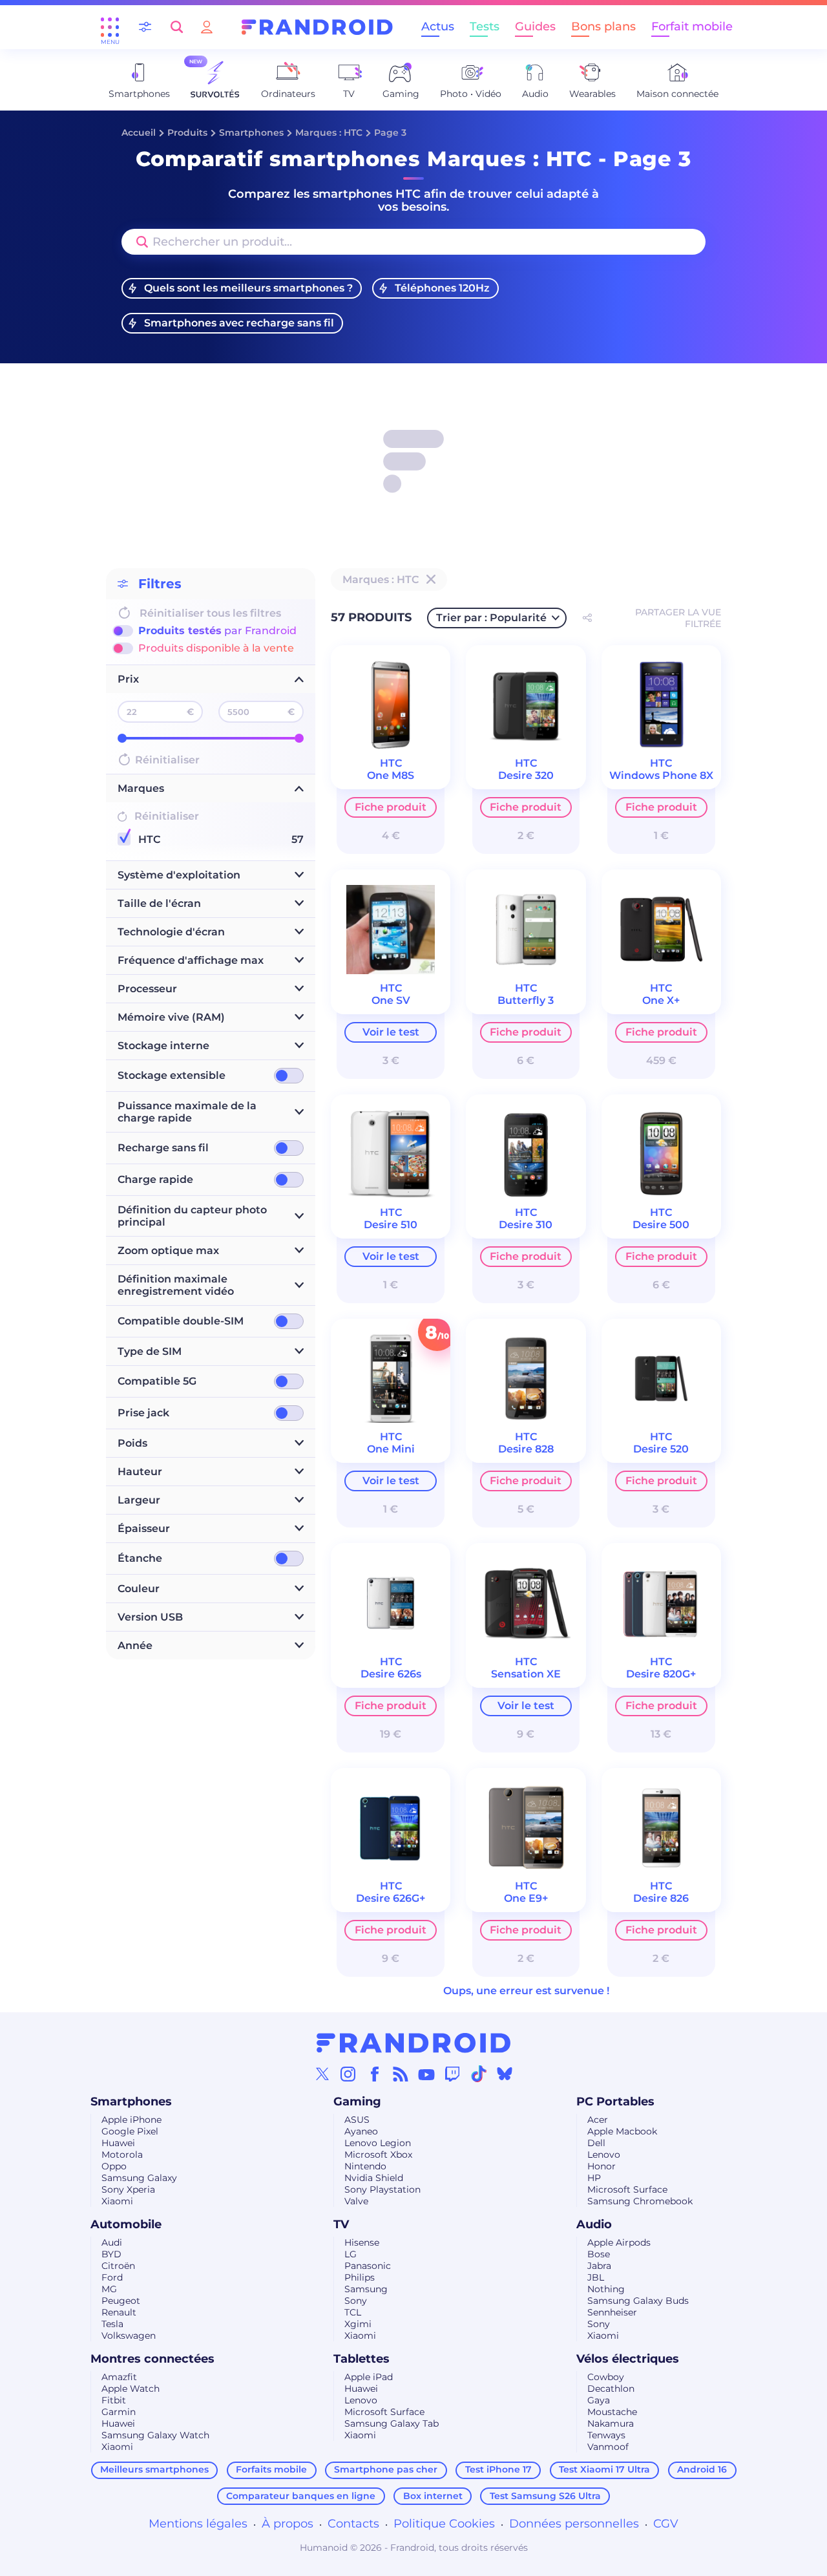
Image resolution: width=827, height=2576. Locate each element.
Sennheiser (612, 2312)
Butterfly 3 (526, 1000)
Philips (360, 2277)
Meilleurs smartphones (154, 2469)
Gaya (599, 2400)
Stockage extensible (172, 1075)
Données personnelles (574, 2524)
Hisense (362, 2242)
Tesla (112, 2324)
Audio (594, 2224)
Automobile (126, 2224)
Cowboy (606, 2377)
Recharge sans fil (163, 1148)
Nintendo (365, 2166)
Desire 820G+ (661, 1674)
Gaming (357, 2102)
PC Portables (615, 2102)
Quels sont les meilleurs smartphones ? (248, 288)
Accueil (139, 133)
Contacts (353, 2524)
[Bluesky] (505, 2074)
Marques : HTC (329, 133)
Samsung (366, 2289)
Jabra (599, 2266)
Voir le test (391, 1032)
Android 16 (702, 2469)
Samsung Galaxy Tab (392, 2423)
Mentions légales (198, 2524)
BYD (111, 2254)
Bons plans (603, 27)
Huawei (118, 2143)
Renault (119, 2312)
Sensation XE (526, 1674)
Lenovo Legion (378, 2143)
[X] (322, 2074)
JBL (596, 2277)
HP (594, 2178)
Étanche (140, 1558)
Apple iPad (369, 2377)
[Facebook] (375, 2074)
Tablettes (361, 2359)
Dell (596, 2143)
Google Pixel (130, 2131)
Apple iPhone (131, 2120)
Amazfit (119, 2377)
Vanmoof (608, 2447)
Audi (112, 2242)
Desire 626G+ (391, 1898)
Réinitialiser (167, 760)
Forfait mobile (692, 27)
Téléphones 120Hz (442, 288)
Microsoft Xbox (378, 2155)
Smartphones (251, 133)
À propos (288, 2524)
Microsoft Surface (627, 2189)
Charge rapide (155, 1179)
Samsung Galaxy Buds (638, 2301)
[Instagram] (348, 2074)
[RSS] (401, 2074)
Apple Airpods (619, 2242)
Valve (356, 2201)
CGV (666, 2524)
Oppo (114, 2166)
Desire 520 (661, 1449)
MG (109, 2289)
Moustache (612, 2412)
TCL (353, 2312)
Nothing (606, 2289)
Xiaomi (117, 2201)
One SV (391, 1000)
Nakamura (611, 2423)
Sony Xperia (128, 2189)
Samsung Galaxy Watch (155, 2435)
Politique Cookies (444, 2524)
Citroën (118, 2266)
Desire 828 (526, 1449)
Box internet (433, 2496)
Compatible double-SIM (181, 1321)
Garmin (119, 2412)
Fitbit (114, 2400)
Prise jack (143, 1413)
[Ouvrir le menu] (110, 27)
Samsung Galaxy (139, 2178)
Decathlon (611, 2389)
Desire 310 (526, 1225)
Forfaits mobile (271, 2469)
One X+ (661, 1000)
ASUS (357, 2120)
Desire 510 (391, 1225)
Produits (187, 133)
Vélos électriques (628, 2359)
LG (351, 2254)
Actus (438, 27)
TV (341, 2224)
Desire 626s (391, 1674)
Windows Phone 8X (661, 775)
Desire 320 (526, 775)
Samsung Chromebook (640, 2201)
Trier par (491, 618)
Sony (356, 2301)
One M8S (391, 775)
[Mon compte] (207, 27)
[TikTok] (479, 2074)
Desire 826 (661, 1898)
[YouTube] (426, 2074)
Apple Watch (131, 2389)
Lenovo (604, 2155)
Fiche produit (391, 807)
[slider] (122, 738)
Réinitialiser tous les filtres (210, 613)
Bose (599, 2254)
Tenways (606, 2435)
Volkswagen (129, 2336)
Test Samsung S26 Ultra (545, 2496)
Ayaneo (361, 2131)
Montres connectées (152, 2359)
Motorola (122, 2155)
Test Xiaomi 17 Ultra (604, 2469)
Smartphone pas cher (386, 2469)
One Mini (391, 1449)
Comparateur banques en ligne (301, 2496)
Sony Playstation (382, 2189)
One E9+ (526, 1898)
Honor (602, 2166)
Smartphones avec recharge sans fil (239, 323)
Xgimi (358, 2324)
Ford (112, 2277)
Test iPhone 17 (498, 2469)
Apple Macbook (622, 2131)
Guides (535, 27)
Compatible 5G (157, 1381)
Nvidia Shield (374, 2178)
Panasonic (368, 2266)
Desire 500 (661, 1225)
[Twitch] (452, 2074)
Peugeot (121, 2301)
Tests (485, 27)
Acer (598, 2120)
